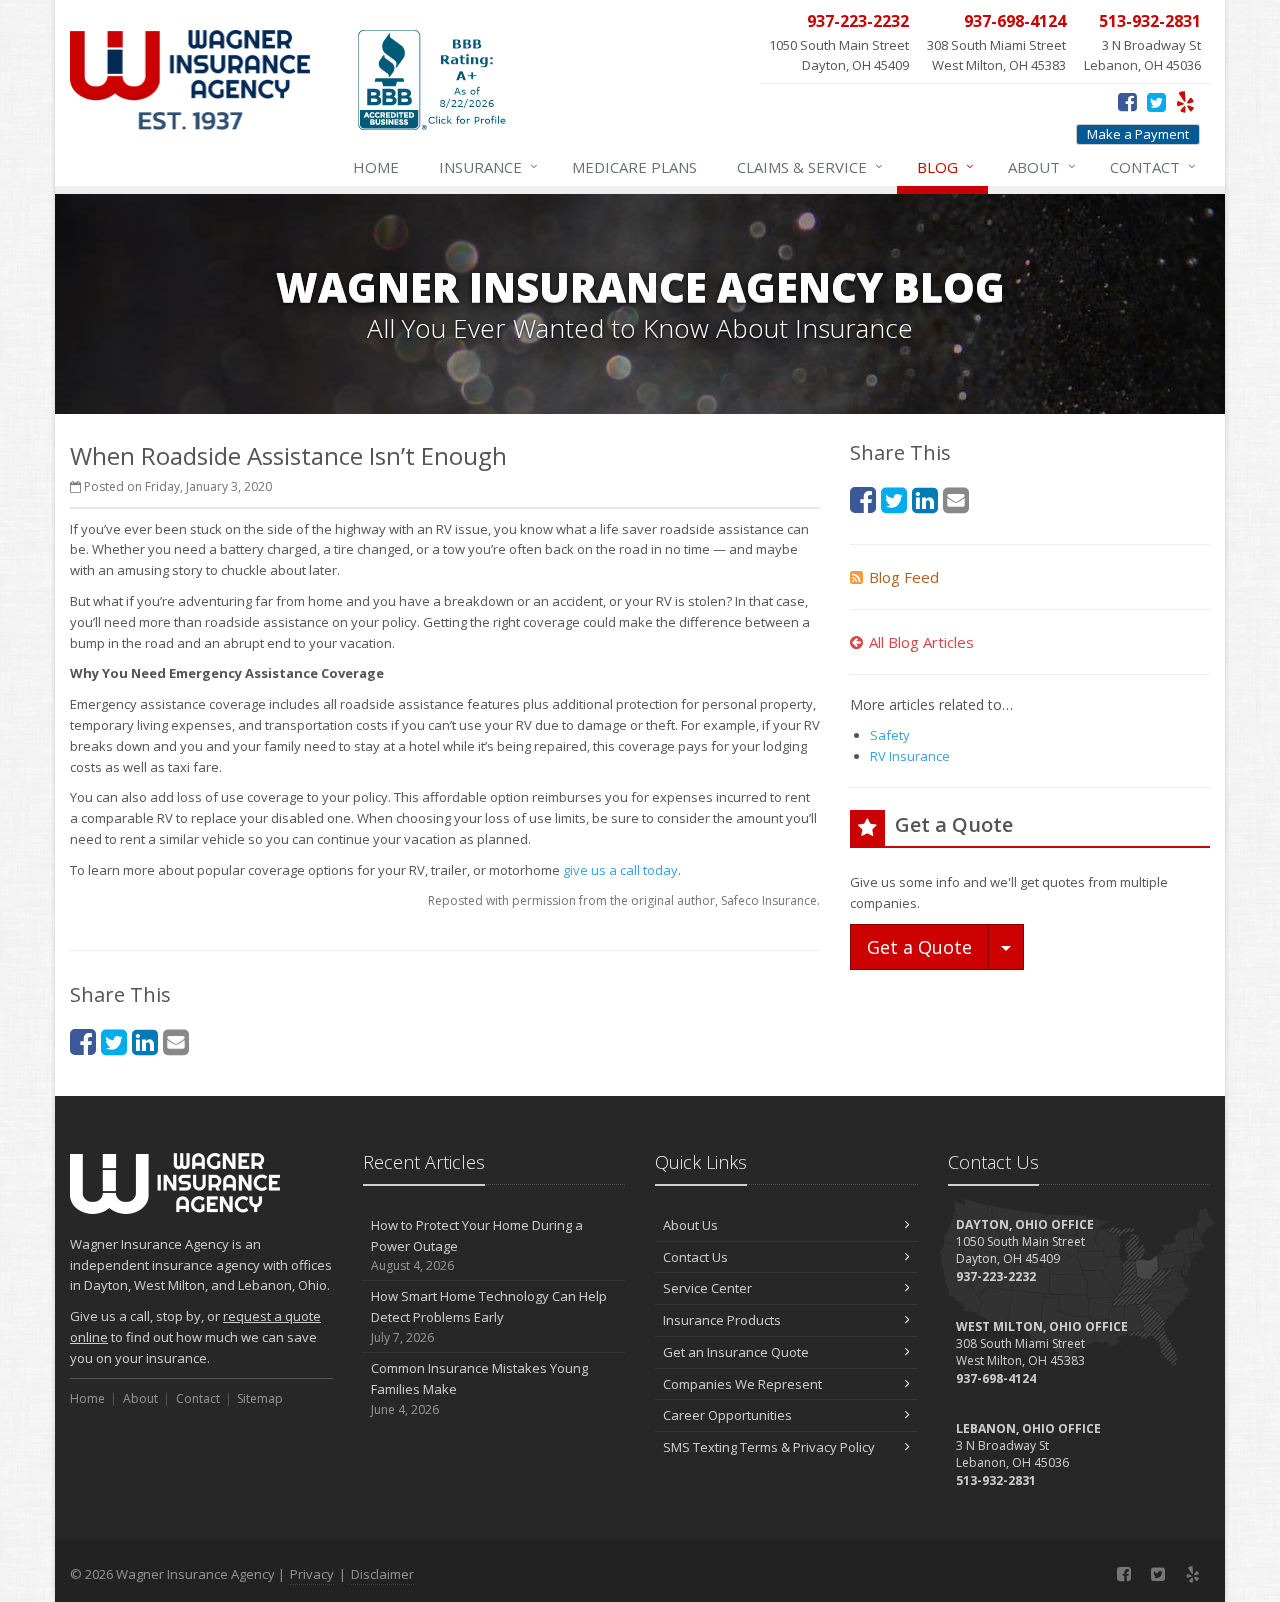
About (1042, 166)
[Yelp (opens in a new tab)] (1185, 101)
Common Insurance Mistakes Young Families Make (479, 1388)
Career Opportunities (727, 1415)
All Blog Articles (921, 642)
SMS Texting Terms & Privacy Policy (769, 1447)
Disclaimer (382, 1574)
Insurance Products (722, 1320)
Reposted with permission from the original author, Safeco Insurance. (624, 900)
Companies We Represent (742, 1384)
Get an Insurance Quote (736, 1352)
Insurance (488, 166)
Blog (945, 166)
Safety (890, 735)
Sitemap (260, 1398)
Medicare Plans (634, 167)
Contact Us (695, 1257)
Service (810, 166)
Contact (1153, 166)
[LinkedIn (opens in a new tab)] (145, 1041)
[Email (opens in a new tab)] (176, 1041)
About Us (690, 1225)
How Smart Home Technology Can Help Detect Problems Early (489, 1316)
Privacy (312, 1574)
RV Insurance (910, 756)
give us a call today (620, 870)
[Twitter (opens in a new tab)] (1156, 101)
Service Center (707, 1288)
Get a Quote (919, 947)
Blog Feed (904, 577)
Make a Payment (1138, 134)
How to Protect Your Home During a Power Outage (477, 1245)
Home (376, 167)
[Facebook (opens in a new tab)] (1127, 101)
